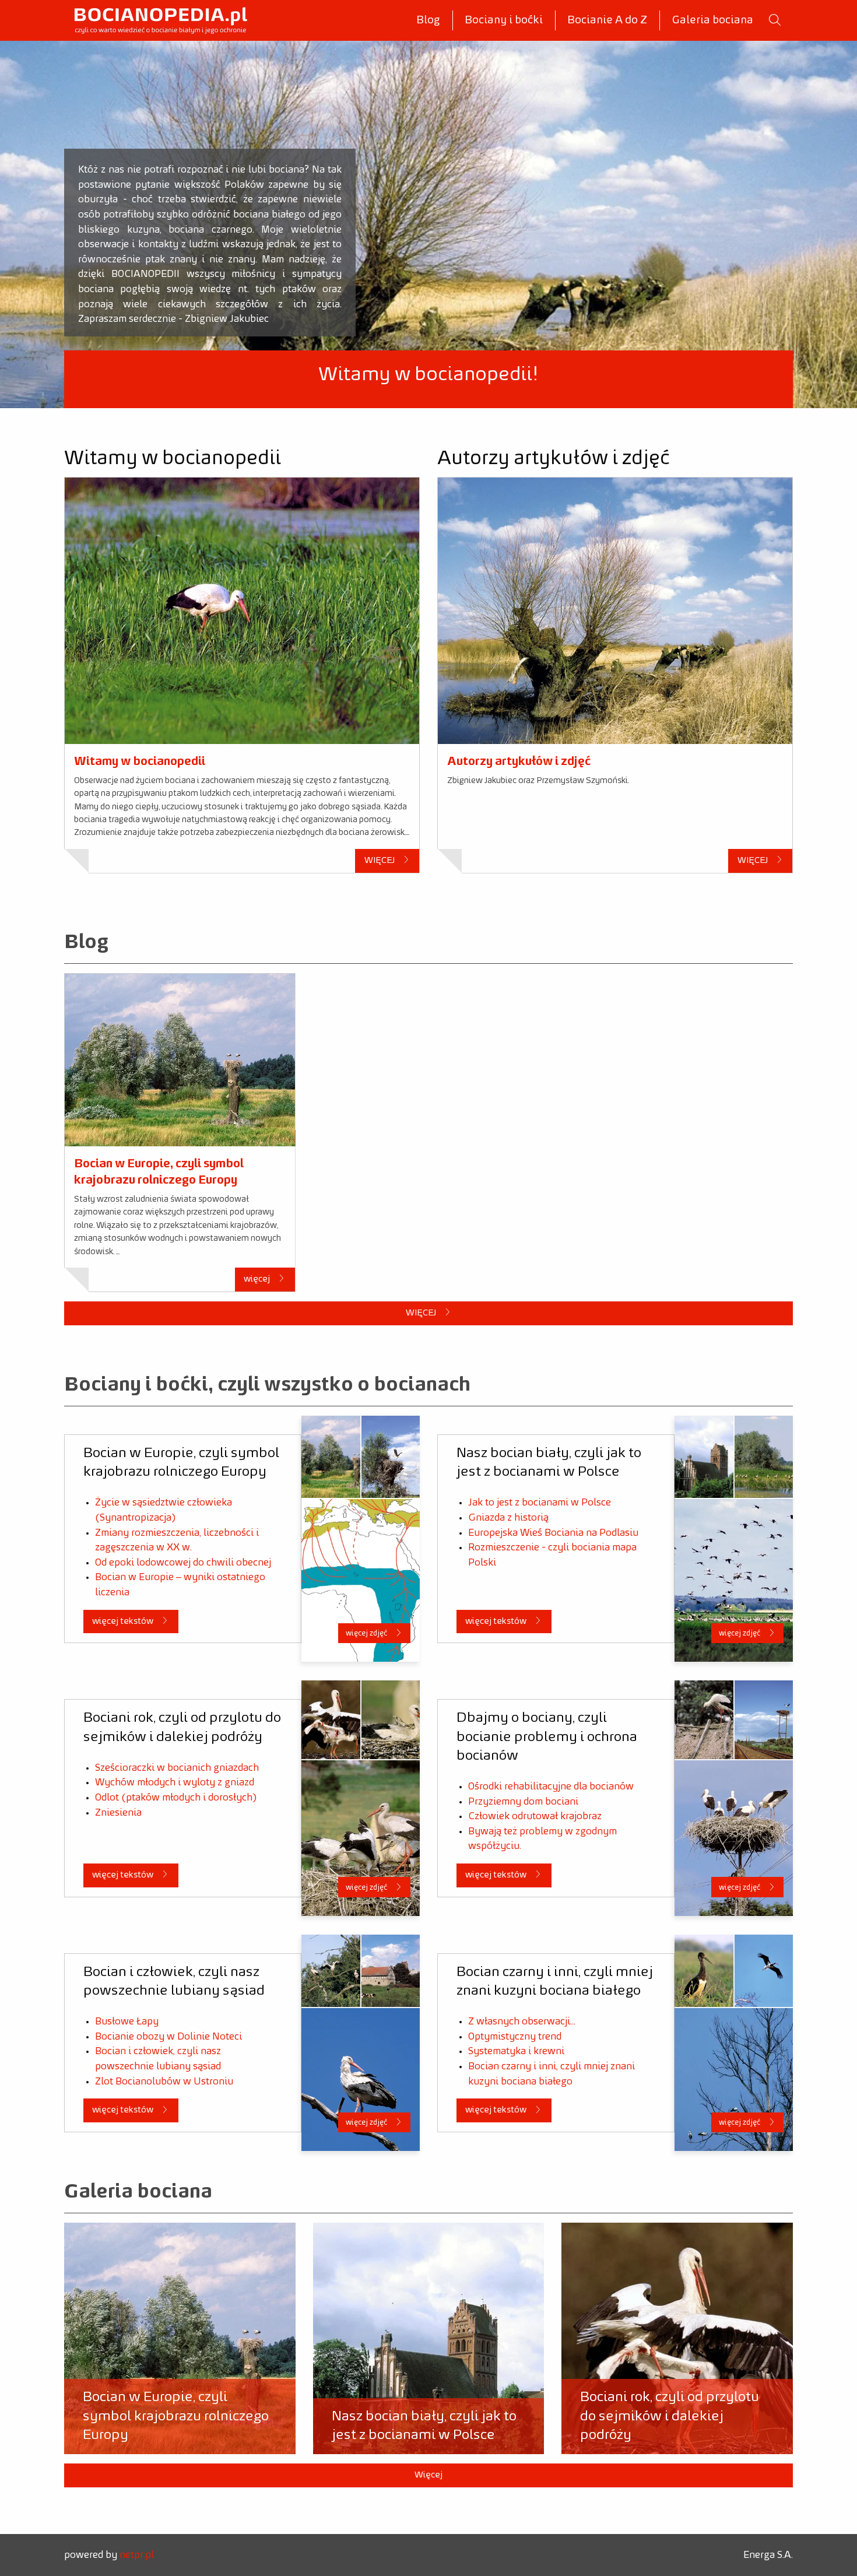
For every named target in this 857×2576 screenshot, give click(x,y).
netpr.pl (137, 2555)
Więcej (428, 2475)
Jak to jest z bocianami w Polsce (540, 1503)
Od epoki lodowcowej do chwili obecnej (183, 1563)
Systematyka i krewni (516, 2051)
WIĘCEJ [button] (380, 860)
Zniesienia (118, 1813)
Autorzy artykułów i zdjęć (519, 761)
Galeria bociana (712, 20)
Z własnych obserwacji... (522, 2022)
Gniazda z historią (508, 1518)
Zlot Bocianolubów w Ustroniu (164, 2082)
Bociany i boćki (504, 20)
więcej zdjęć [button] (367, 1633)
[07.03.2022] (180, 1060)
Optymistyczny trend (515, 2037)
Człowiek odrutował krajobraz (535, 1816)
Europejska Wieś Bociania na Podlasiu (553, 1533)
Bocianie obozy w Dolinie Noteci (168, 2037)
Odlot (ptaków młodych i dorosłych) (176, 1798)
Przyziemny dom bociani (523, 1802)
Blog (428, 20)
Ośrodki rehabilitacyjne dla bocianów (551, 1787)
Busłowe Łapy (127, 2022)
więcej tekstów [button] (124, 1621)
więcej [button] (258, 1279)
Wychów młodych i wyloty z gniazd (175, 1782)
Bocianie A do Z (607, 20)
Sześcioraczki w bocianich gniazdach (177, 1768)
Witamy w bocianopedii (140, 761)
